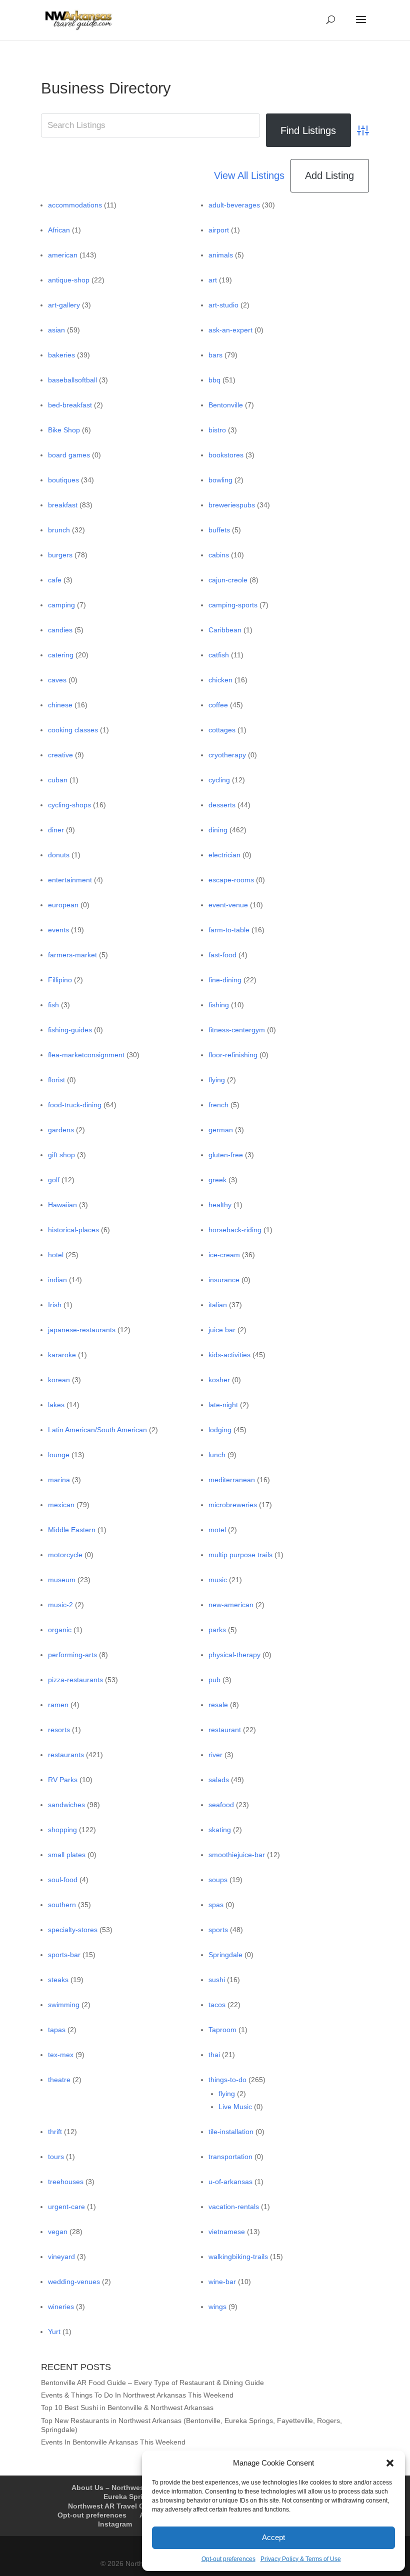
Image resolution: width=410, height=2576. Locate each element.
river (215, 1755)
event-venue (228, 905)
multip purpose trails (240, 1555)
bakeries (61, 355)
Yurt (54, 2332)
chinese (60, 705)
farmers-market (72, 955)
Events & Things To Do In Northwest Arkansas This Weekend (137, 2395)
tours (56, 2157)
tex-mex (61, 2055)
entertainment (70, 880)
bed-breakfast (70, 405)
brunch (59, 530)
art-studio (223, 305)
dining (218, 830)
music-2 (60, 1605)
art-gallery (64, 305)
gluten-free (226, 1155)
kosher (219, 1380)
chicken (220, 680)
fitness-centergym (237, 1030)
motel (217, 1530)
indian (57, 1280)
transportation (230, 2157)
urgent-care (66, 2207)
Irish (55, 1305)
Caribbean (225, 630)
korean (59, 1380)
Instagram (115, 2524)
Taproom (222, 2030)
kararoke (62, 1355)
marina (59, 1480)
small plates (67, 1855)
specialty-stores (73, 1930)
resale (218, 1705)
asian (56, 330)
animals (221, 255)
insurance (224, 1280)
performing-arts (72, 1655)
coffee (218, 705)
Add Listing (329, 175)
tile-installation (231, 2132)
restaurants (66, 1755)
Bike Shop (64, 430)
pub (214, 1680)
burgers (60, 555)
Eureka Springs (129, 2497)
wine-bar (222, 2282)
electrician (224, 855)
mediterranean (232, 1480)
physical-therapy (234, 1655)
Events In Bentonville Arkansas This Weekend (113, 2442)
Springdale (225, 1955)
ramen (58, 1705)
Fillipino (60, 980)
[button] (390, 2463)
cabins (219, 555)
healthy (220, 1205)
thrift (55, 2132)
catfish (219, 655)
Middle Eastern (72, 1530)
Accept (273, 2537)
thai (214, 2055)
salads (219, 1780)
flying (217, 1080)
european (63, 905)
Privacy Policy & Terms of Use (301, 2559)
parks (217, 1630)
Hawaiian (62, 1205)
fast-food (222, 955)
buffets (219, 530)
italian (218, 1305)
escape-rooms (231, 880)
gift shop (61, 1155)
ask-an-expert (230, 330)
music (218, 1580)
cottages (222, 730)
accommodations (75, 205)
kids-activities (229, 1355)
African (59, 230)
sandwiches (66, 1805)
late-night (223, 1405)
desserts (222, 805)
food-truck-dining (75, 1105)
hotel (56, 1255)
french (218, 1105)
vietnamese (227, 2232)
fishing (219, 1005)
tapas (57, 2030)
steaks (58, 1980)
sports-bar (64, 1955)
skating (220, 1830)
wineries (61, 2307)
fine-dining (225, 980)
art (213, 280)
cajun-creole (228, 580)
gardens (61, 1130)
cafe (55, 580)
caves (57, 680)
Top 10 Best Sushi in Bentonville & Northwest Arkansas (127, 2408)
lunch (217, 1455)
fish (53, 1005)
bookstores (226, 455)
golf (54, 1180)
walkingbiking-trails (238, 2257)
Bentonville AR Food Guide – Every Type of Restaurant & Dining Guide (152, 2383)
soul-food (63, 1880)
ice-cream (224, 1255)
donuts (59, 855)
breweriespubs (232, 505)
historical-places (73, 1230)
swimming (64, 2005)
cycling (219, 780)
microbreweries (233, 1505)
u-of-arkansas (230, 2182)
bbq (214, 380)
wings (217, 2307)
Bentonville (226, 405)
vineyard (61, 2257)
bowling (220, 480)
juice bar (222, 1330)
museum (62, 1580)
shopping (62, 1830)
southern (62, 1905)
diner (56, 830)
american (63, 255)
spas (216, 1905)
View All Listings (249, 175)
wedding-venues (74, 2282)
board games (69, 455)
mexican (61, 1505)
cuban (58, 780)
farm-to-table (229, 930)
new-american (231, 1605)
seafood (221, 1805)
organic (60, 1630)
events (58, 930)
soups (218, 1880)
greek (217, 1180)
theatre (59, 2080)
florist (56, 1080)
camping (61, 605)
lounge (59, 1455)
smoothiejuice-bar (237, 1855)
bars (215, 355)
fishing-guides (70, 1030)
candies (60, 630)
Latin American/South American (97, 1430)
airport (219, 230)
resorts (59, 1730)
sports (218, 1930)
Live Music (235, 2107)
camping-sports (233, 605)
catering (61, 655)
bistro (217, 430)
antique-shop (69, 280)
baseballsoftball (72, 380)
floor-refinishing (233, 1055)
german (221, 1130)
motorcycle (65, 1555)
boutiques (63, 480)
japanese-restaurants (82, 1330)
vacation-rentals (234, 2207)
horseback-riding (235, 1230)
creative (60, 755)
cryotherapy (227, 755)
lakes (56, 1405)
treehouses (66, 2182)
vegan (58, 2232)
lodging (220, 1430)
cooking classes (73, 730)
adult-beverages (234, 205)
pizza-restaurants (75, 1680)
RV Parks (63, 1780)
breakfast (63, 505)
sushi (217, 1980)
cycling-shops (69, 805)
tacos (217, 2005)
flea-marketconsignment (86, 1055)
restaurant (225, 1730)
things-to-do (227, 2080)
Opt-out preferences (228, 2559)
